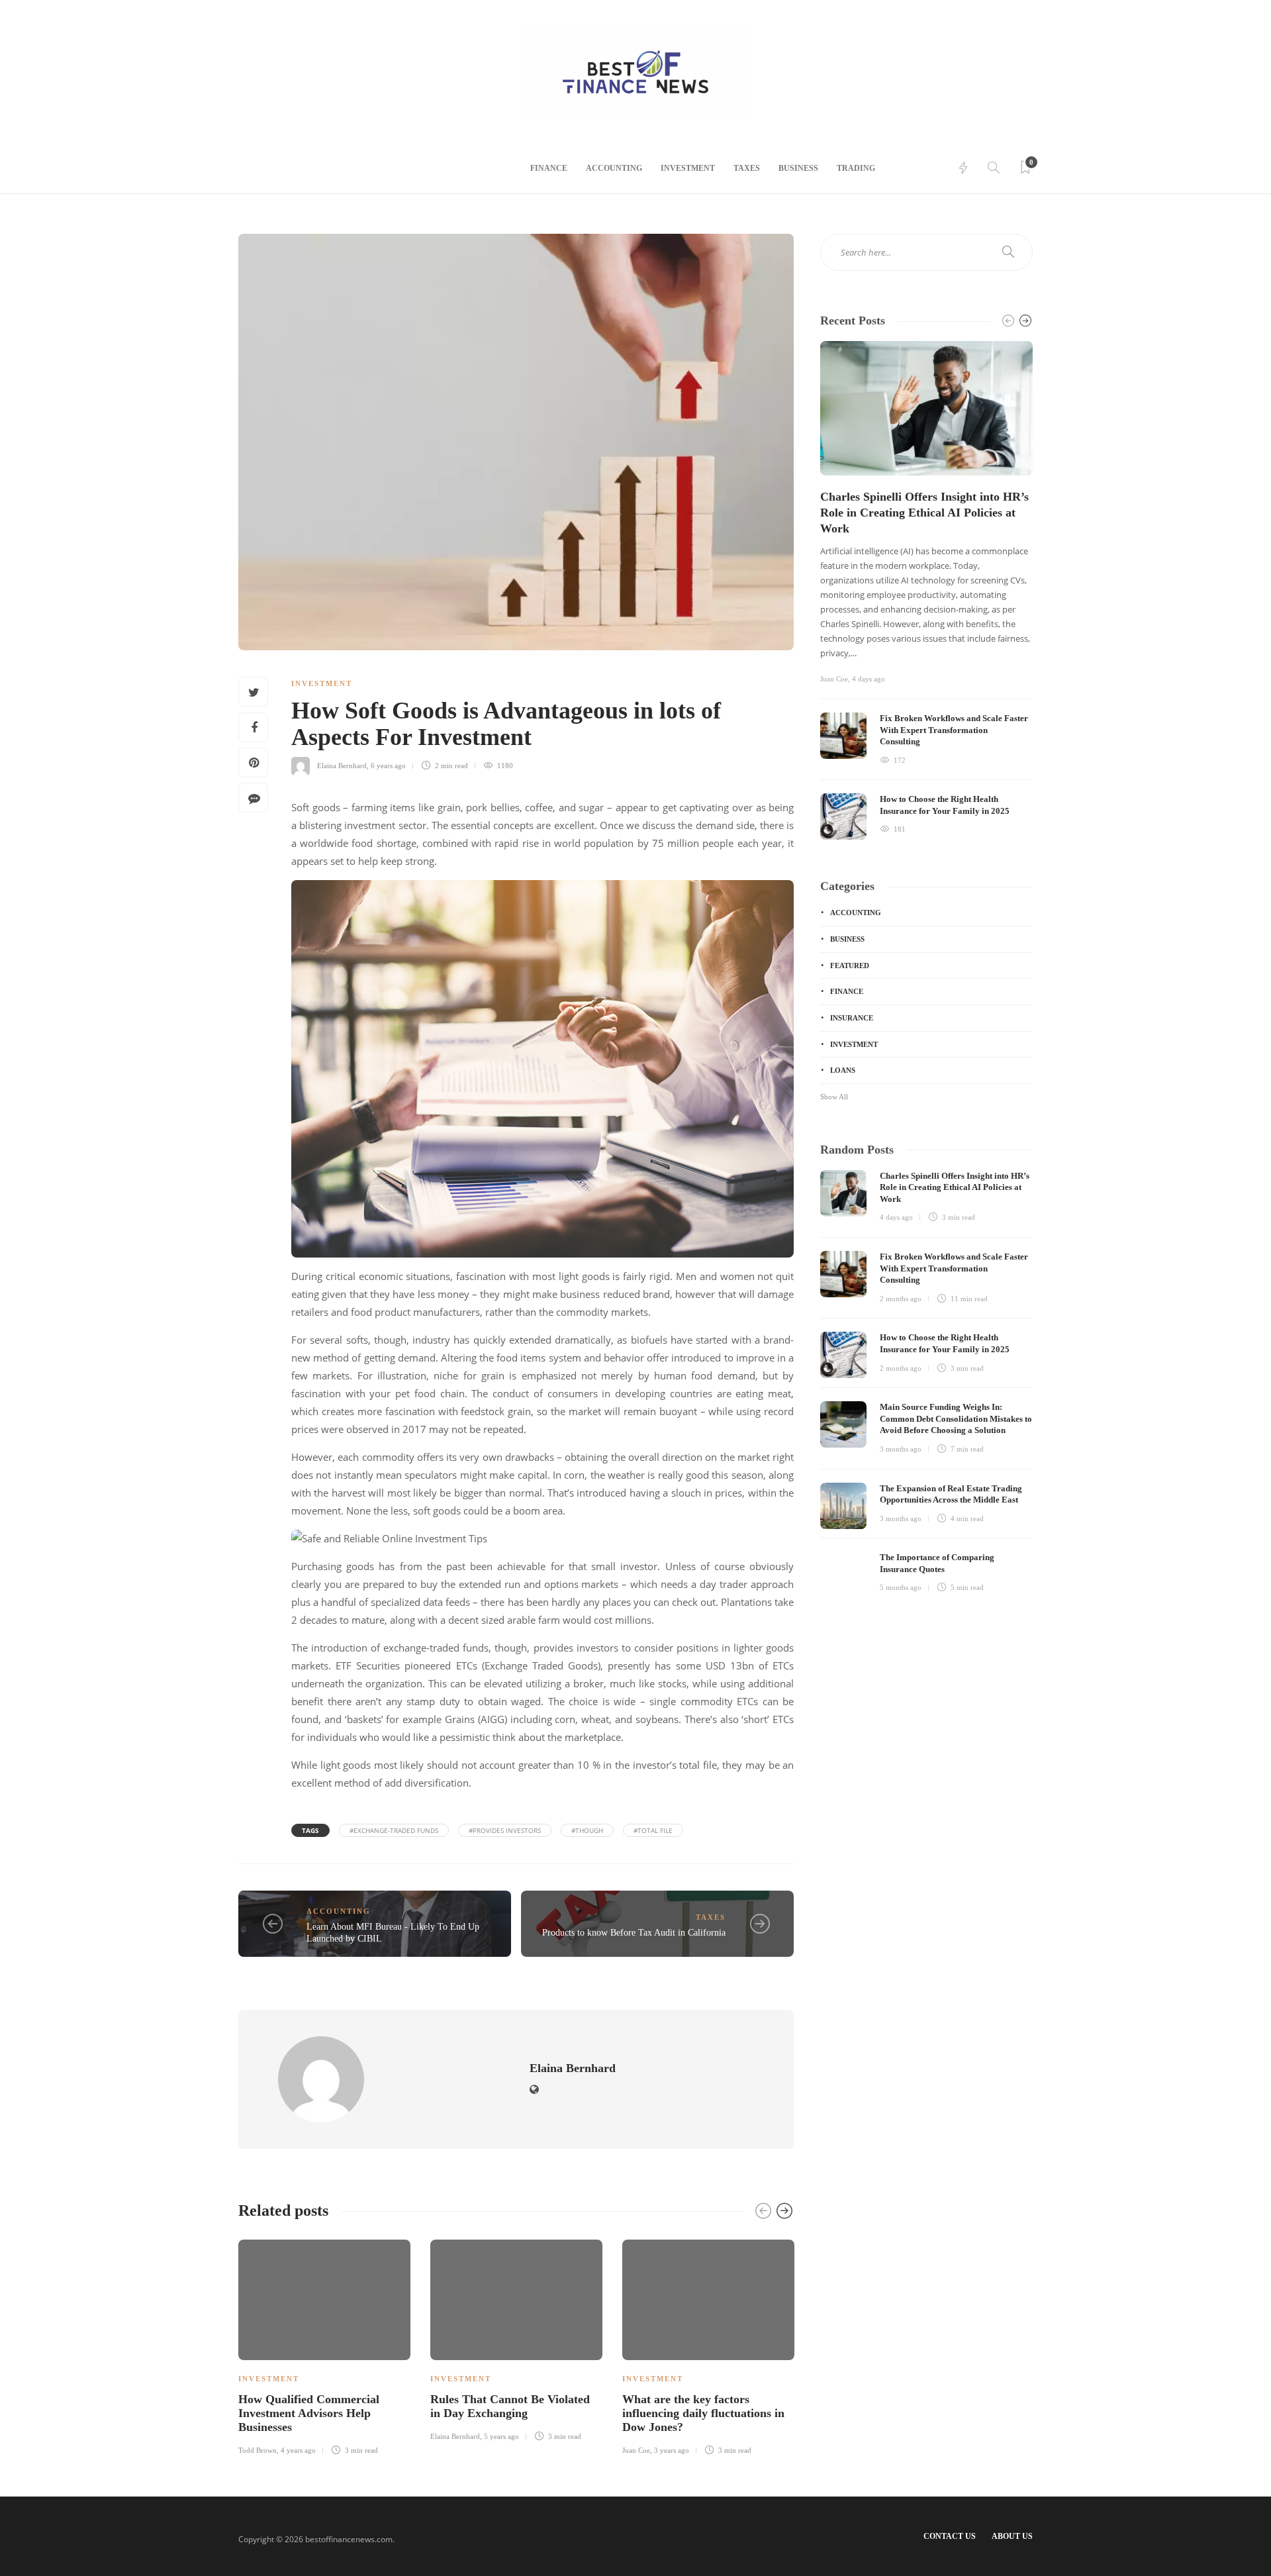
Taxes (747, 168)
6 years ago (388, 766)
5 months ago (901, 1587)
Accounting (614, 168)
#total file (653, 1830)
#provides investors (505, 1830)
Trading (856, 168)
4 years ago (298, 2450)
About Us (1012, 2536)
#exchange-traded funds (394, 1830)
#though (587, 1830)
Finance (549, 168)
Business (798, 168)
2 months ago (901, 1299)
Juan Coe (636, 2450)
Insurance (852, 1018)
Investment (688, 168)
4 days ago (869, 679)
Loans (843, 1070)
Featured (850, 966)
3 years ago (672, 2450)
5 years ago (501, 2436)
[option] (324, 2345)
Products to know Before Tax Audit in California (634, 1933)
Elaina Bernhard (342, 766)
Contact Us (950, 2536)
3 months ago (901, 1449)
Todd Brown (258, 2450)
